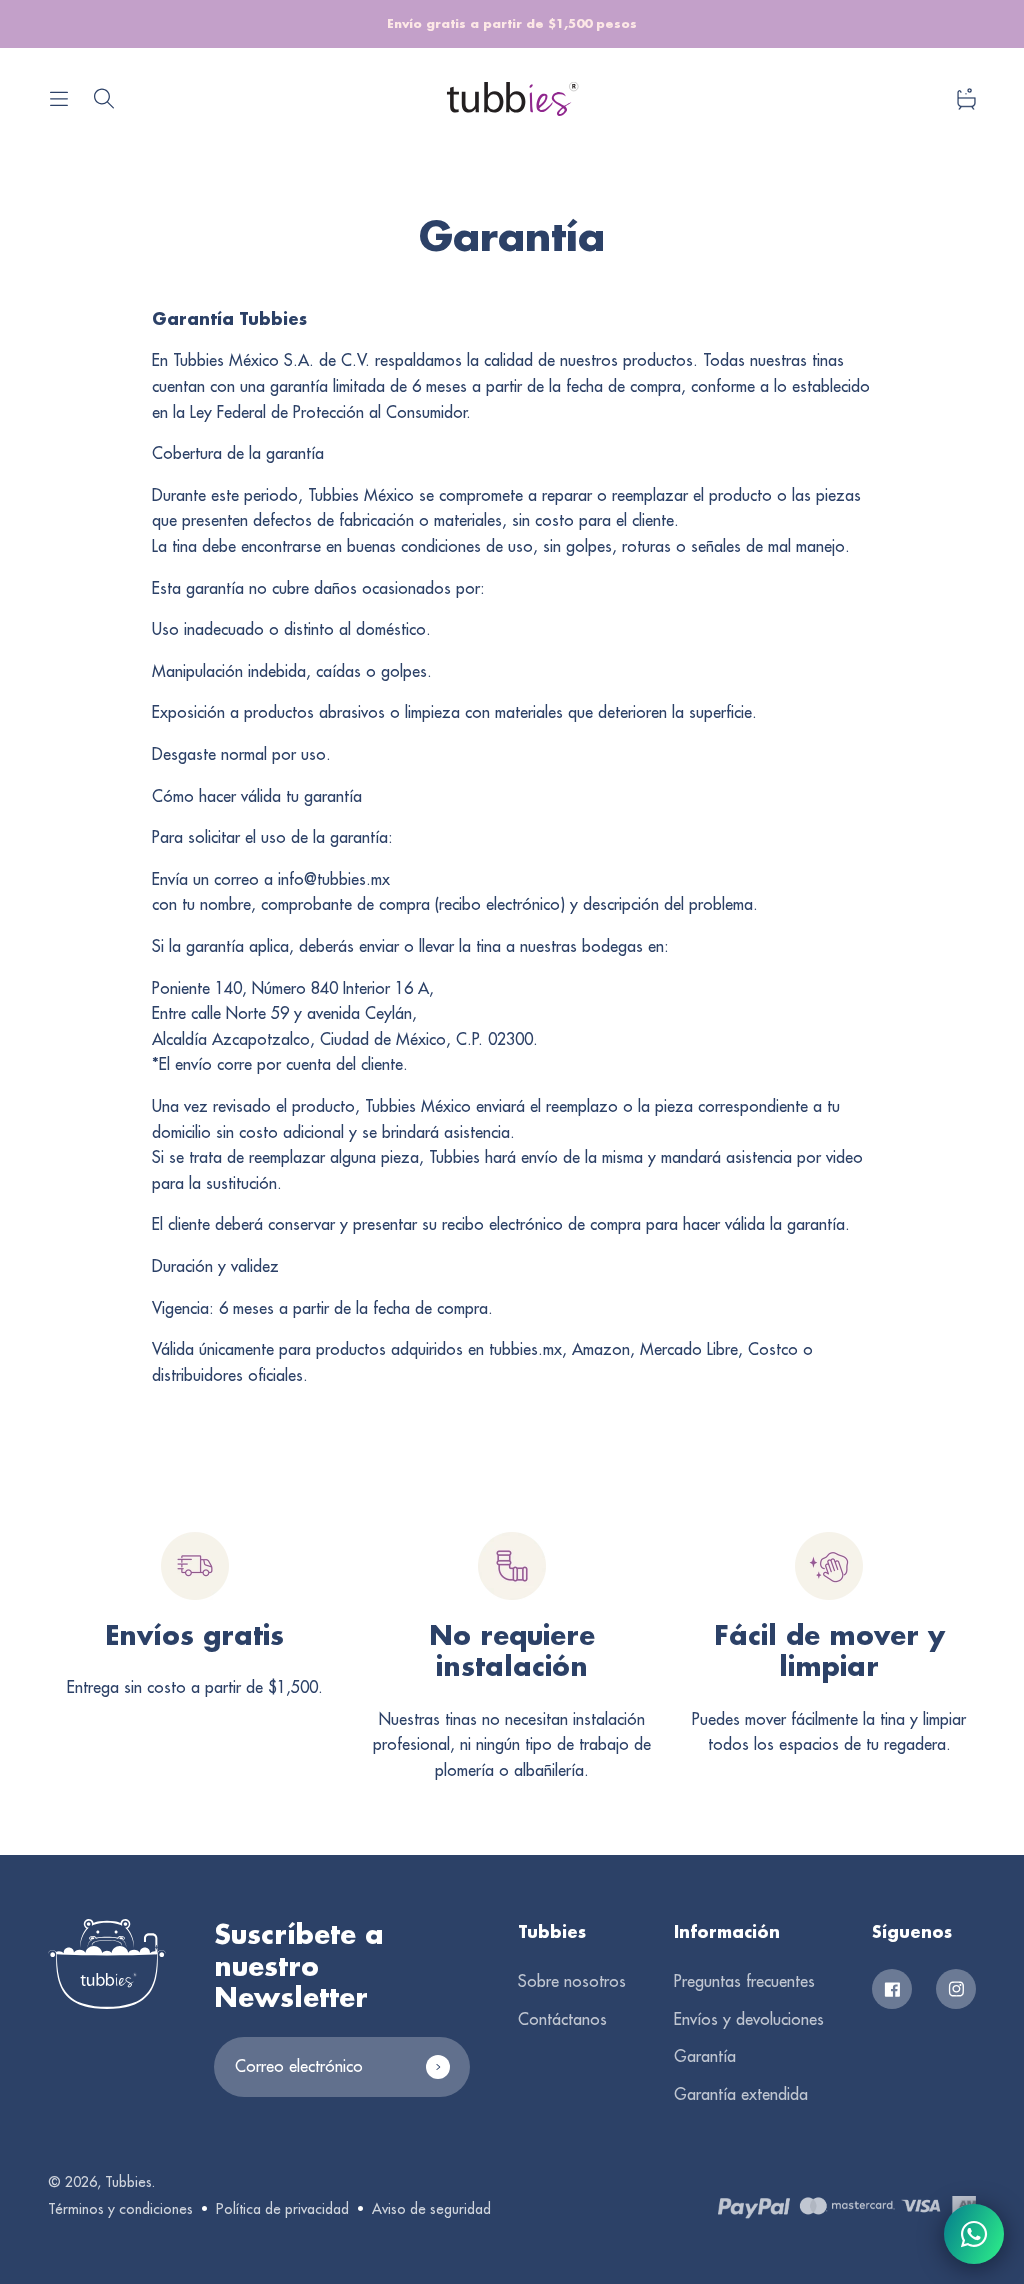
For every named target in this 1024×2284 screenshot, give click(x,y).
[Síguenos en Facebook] (892, 1989)
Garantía (705, 2056)
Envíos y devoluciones (749, 2019)
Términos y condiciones (120, 2209)
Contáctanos (562, 2019)
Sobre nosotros (572, 1981)
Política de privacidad (282, 2209)
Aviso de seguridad (431, 2209)
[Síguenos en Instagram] (956, 1989)
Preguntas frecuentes (744, 1981)
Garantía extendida (741, 2094)
